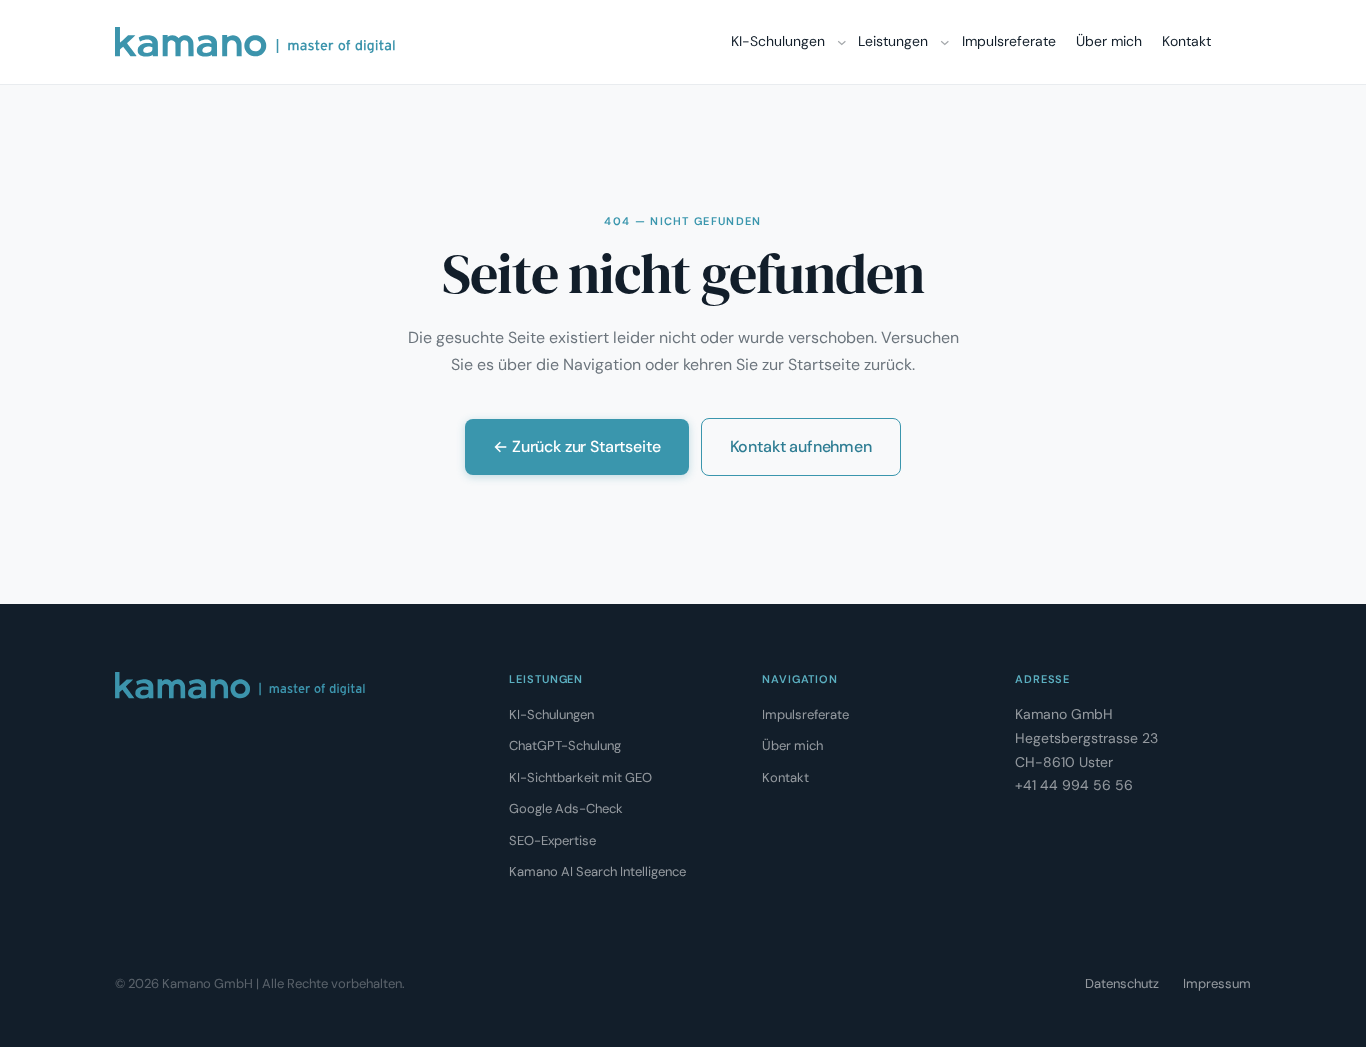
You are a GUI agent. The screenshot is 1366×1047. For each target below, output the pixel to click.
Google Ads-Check (566, 808)
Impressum (1217, 983)
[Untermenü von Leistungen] (945, 42)
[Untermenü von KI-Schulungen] (842, 42)
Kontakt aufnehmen (801, 446)
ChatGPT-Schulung (565, 745)
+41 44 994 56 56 (1074, 785)
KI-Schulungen (551, 714)
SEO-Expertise (552, 840)
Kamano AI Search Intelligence (597, 871)
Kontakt (785, 777)
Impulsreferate (805, 714)
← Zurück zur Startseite (576, 446)
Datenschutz (1122, 983)
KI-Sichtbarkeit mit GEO (580, 777)
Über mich (792, 745)
